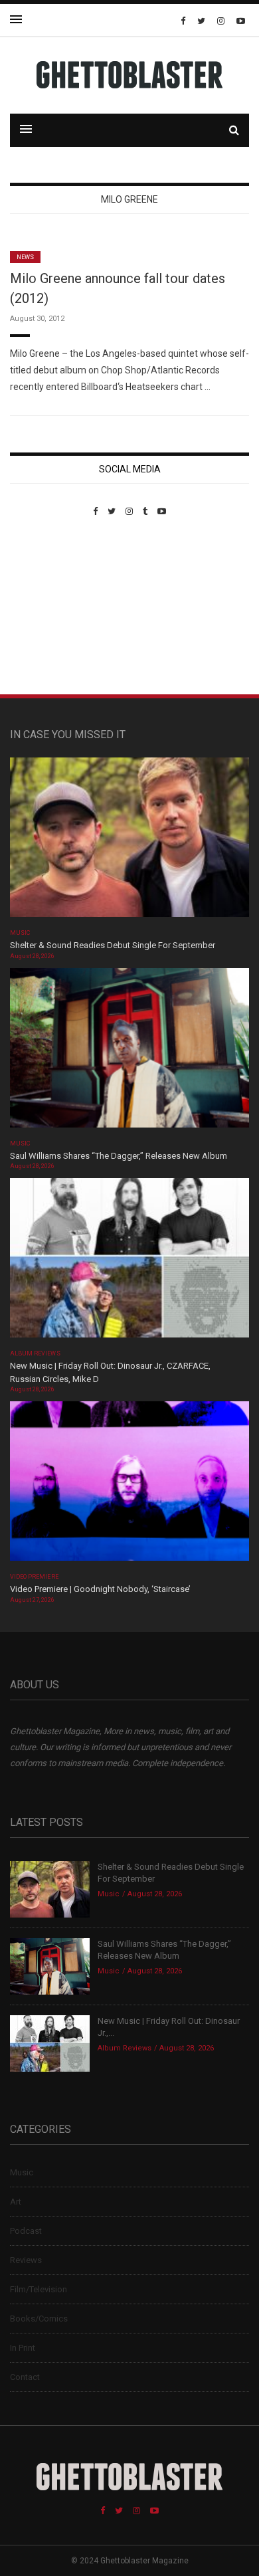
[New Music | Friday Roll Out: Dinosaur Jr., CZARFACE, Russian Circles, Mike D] (129, 1262)
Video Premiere (34, 1577)
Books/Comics (39, 2319)
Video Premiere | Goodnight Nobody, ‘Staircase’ (100, 1589)
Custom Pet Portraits (49, 608)
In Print (23, 2348)
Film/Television (39, 2289)
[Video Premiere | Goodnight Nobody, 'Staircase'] (129, 1485)
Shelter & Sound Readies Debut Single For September (113, 945)
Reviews (26, 2260)
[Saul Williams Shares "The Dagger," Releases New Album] (129, 1051)
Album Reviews (35, 1353)
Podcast (26, 2231)
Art (16, 2202)
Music (20, 933)
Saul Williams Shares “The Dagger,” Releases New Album (119, 1156)
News (25, 257)
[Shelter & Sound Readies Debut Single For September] (129, 842)
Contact (25, 2377)
